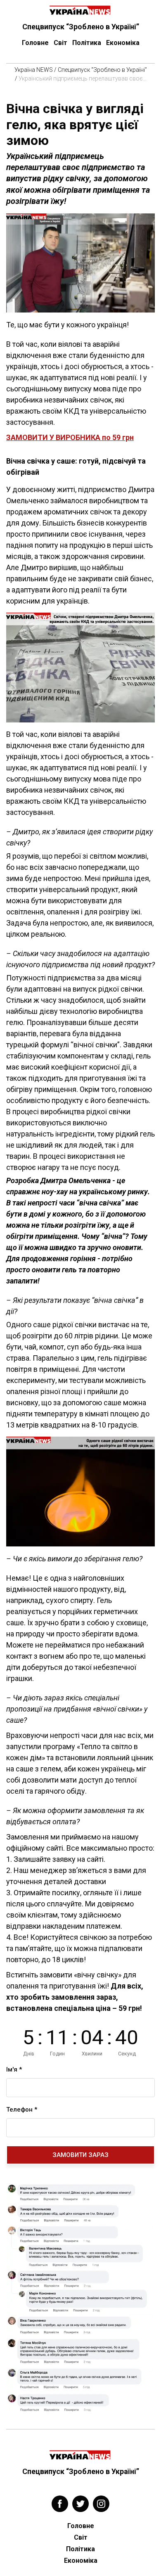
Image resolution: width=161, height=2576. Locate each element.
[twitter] (80, 2504)
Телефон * (22, 2110)
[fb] (60, 2504)
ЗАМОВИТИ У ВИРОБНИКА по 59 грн (70, 437)
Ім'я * (14, 2069)
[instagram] (101, 2504)
